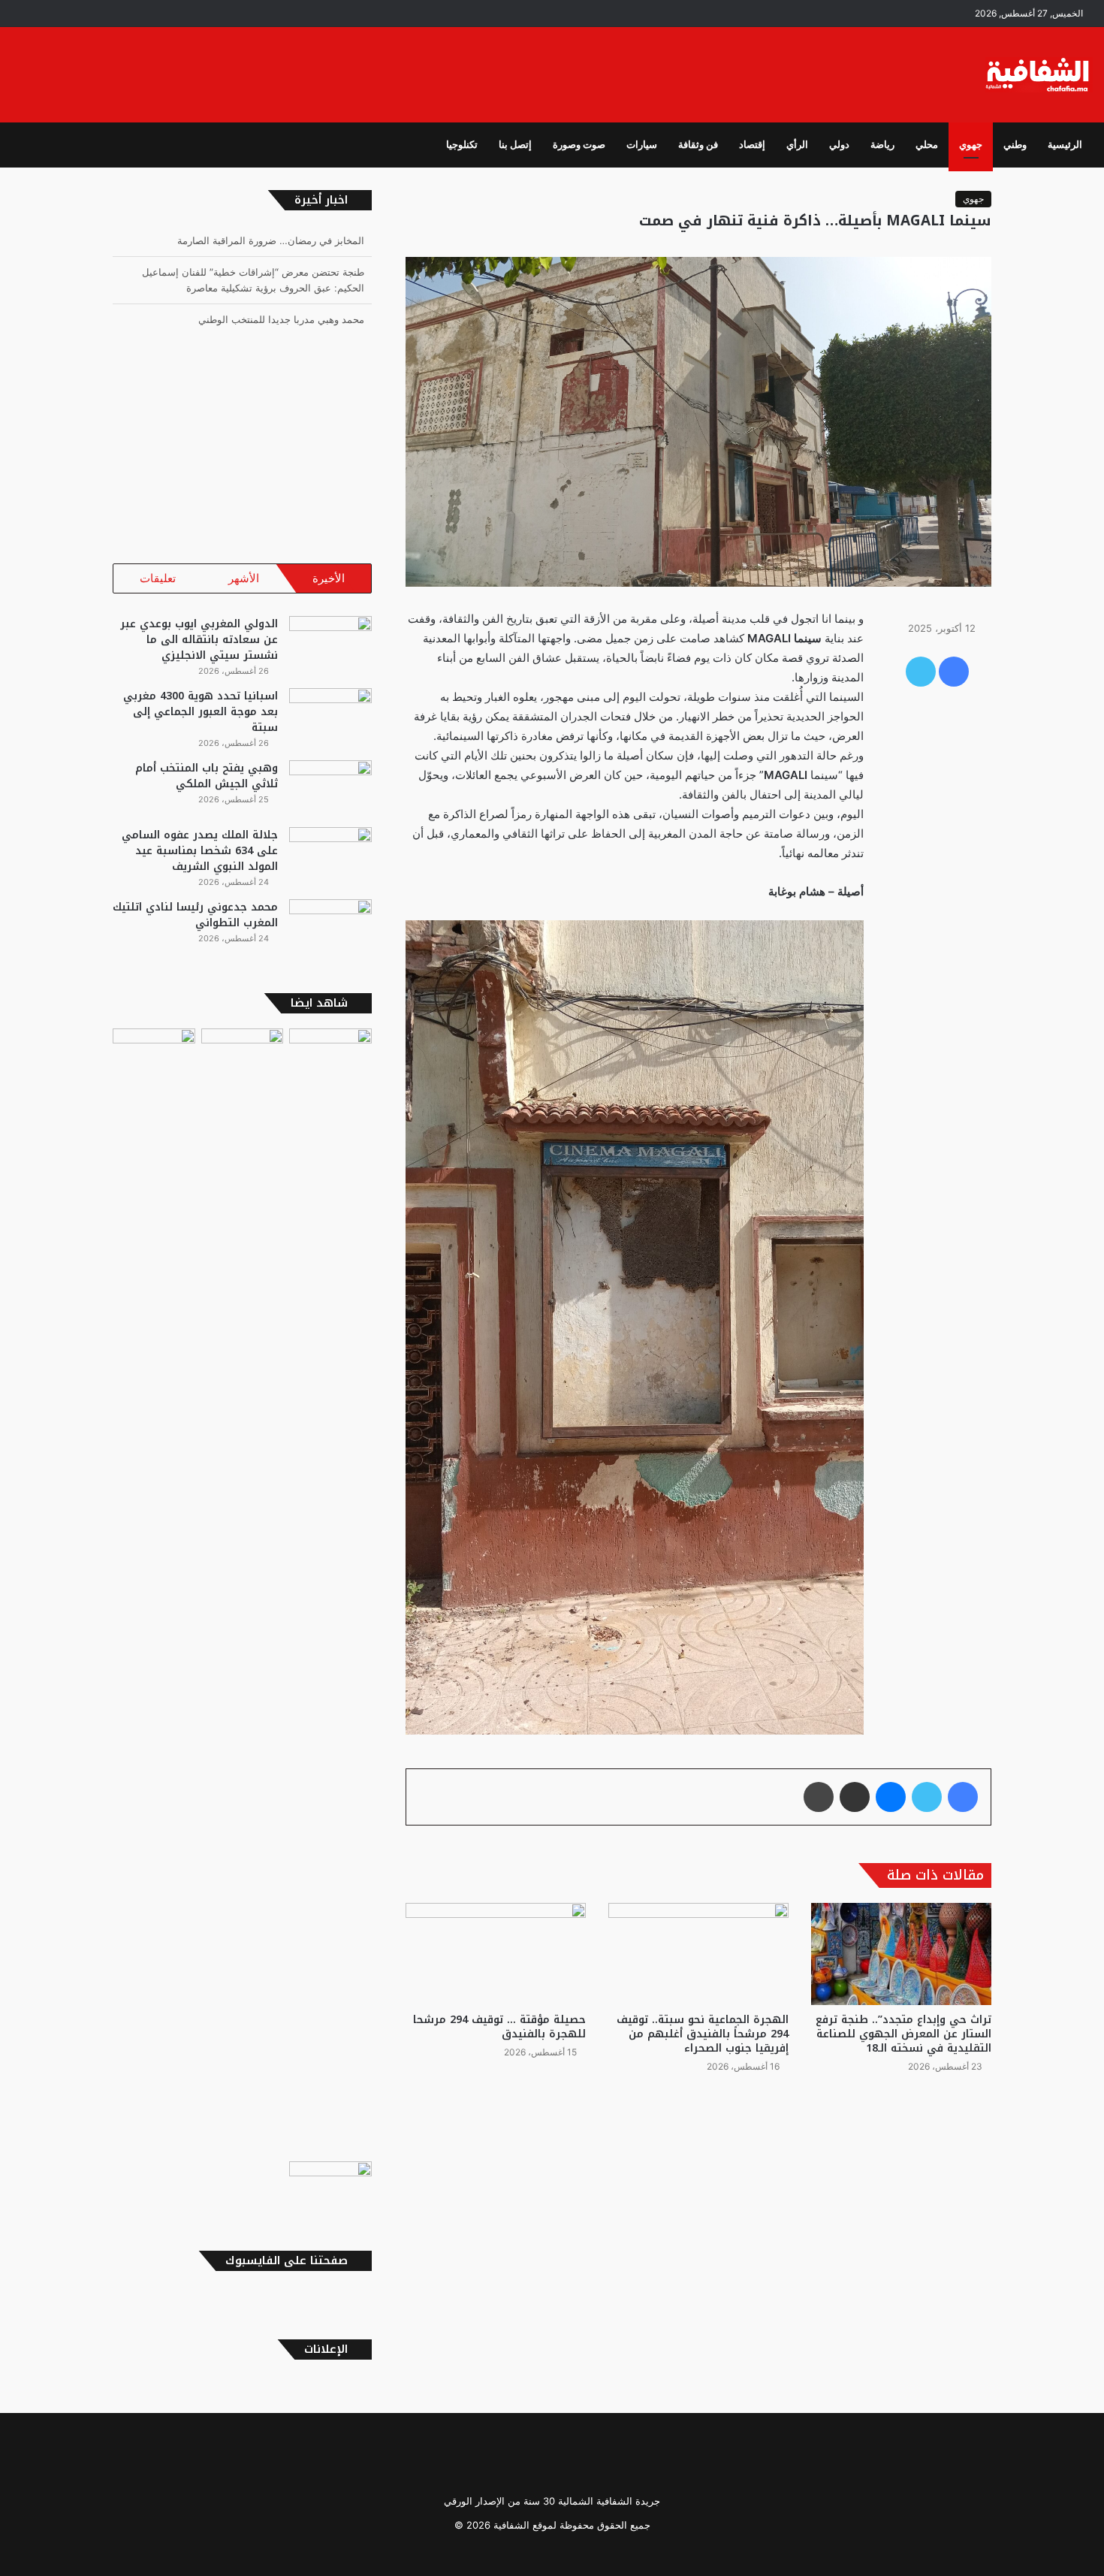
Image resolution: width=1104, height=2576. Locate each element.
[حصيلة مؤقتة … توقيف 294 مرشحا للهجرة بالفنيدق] (496, 1954)
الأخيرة (329, 578)
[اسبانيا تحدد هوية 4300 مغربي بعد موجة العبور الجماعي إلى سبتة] (330, 716)
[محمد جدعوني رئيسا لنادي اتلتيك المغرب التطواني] (330, 927)
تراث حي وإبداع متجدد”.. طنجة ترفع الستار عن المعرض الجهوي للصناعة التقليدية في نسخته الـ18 (903, 2034)
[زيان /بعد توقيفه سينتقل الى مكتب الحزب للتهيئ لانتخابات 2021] (154, 1592)
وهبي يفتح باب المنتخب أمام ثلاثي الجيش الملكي (207, 776)
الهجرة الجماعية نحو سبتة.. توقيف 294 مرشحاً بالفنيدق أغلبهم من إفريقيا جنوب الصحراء (703, 2034)
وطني (1015, 145)
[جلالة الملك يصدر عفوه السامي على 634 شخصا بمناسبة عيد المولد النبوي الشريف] (330, 855)
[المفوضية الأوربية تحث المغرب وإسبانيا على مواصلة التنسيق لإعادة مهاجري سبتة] (243, 1052)
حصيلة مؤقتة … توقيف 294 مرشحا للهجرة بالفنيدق (499, 2027)
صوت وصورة (579, 145)
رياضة (882, 145)
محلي (927, 145)
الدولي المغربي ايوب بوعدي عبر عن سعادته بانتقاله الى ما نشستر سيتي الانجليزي (199, 640)
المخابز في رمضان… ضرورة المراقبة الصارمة (271, 325)
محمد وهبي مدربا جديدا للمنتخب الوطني (281, 293)
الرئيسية (1065, 145)
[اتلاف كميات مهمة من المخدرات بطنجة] (330, 1592)
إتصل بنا (515, 145)
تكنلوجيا (462, 145)
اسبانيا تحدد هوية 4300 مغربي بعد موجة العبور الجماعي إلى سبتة (201, 712)
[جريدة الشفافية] (1039, 75)
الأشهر (244, 578)
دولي (839, 145)
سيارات (642, 145)
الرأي (797, 145)
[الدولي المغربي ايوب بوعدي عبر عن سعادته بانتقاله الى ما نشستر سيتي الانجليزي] (330, 644)
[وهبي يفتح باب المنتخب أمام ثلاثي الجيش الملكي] (330, 788)
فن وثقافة (698, 145)
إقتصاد (752, 145)
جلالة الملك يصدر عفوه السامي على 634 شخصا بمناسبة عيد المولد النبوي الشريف (200, 851)
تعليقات (158, 578)
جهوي (971, 145)
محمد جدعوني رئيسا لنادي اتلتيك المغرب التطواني (195, 915)
